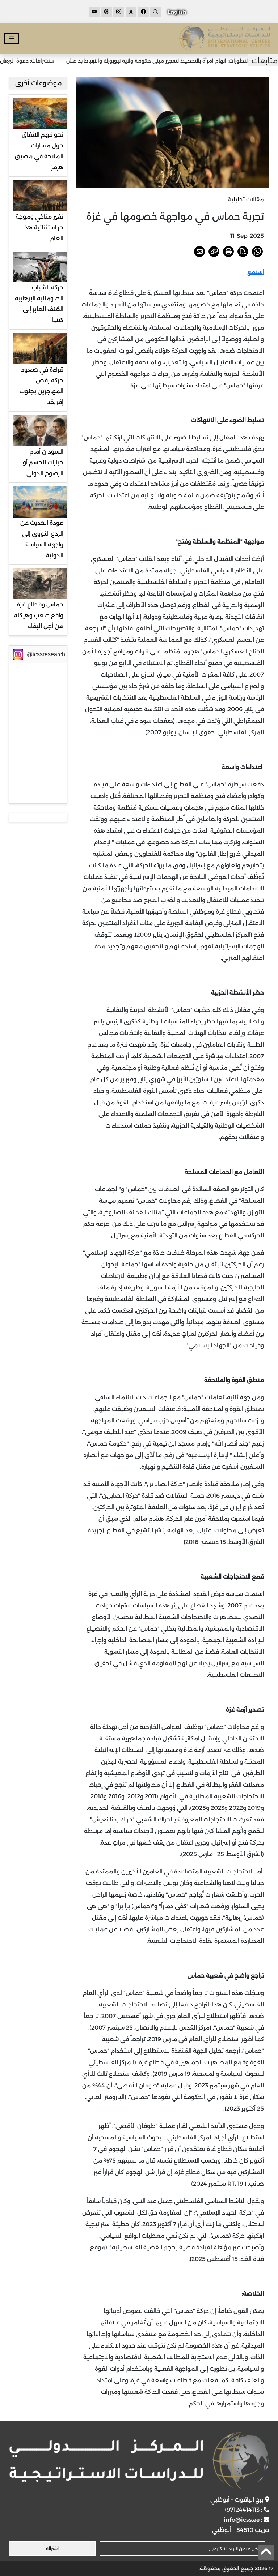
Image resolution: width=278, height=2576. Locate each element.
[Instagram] (119, 12)
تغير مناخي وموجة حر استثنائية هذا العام (39, 227)
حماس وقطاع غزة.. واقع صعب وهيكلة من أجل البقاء (39, 615)
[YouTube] (94, 12)
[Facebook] (143, 12)
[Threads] (106, 12)
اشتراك (52, 2548)
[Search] (156, 12)
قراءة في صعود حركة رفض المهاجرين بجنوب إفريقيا (41, 386)
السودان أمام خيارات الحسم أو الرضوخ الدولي (43, 462)
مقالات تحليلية (246, 199)
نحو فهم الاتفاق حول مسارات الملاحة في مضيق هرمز (39, 151)
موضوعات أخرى (39, 83)
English (177, 12)
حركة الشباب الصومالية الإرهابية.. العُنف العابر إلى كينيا (38, 304)
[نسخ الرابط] (214, 252)
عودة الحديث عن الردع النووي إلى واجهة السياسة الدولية (42, 539)
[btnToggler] (12, 38)
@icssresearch (46, 654)
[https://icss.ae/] (139, 2461)
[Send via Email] (199, 252)
